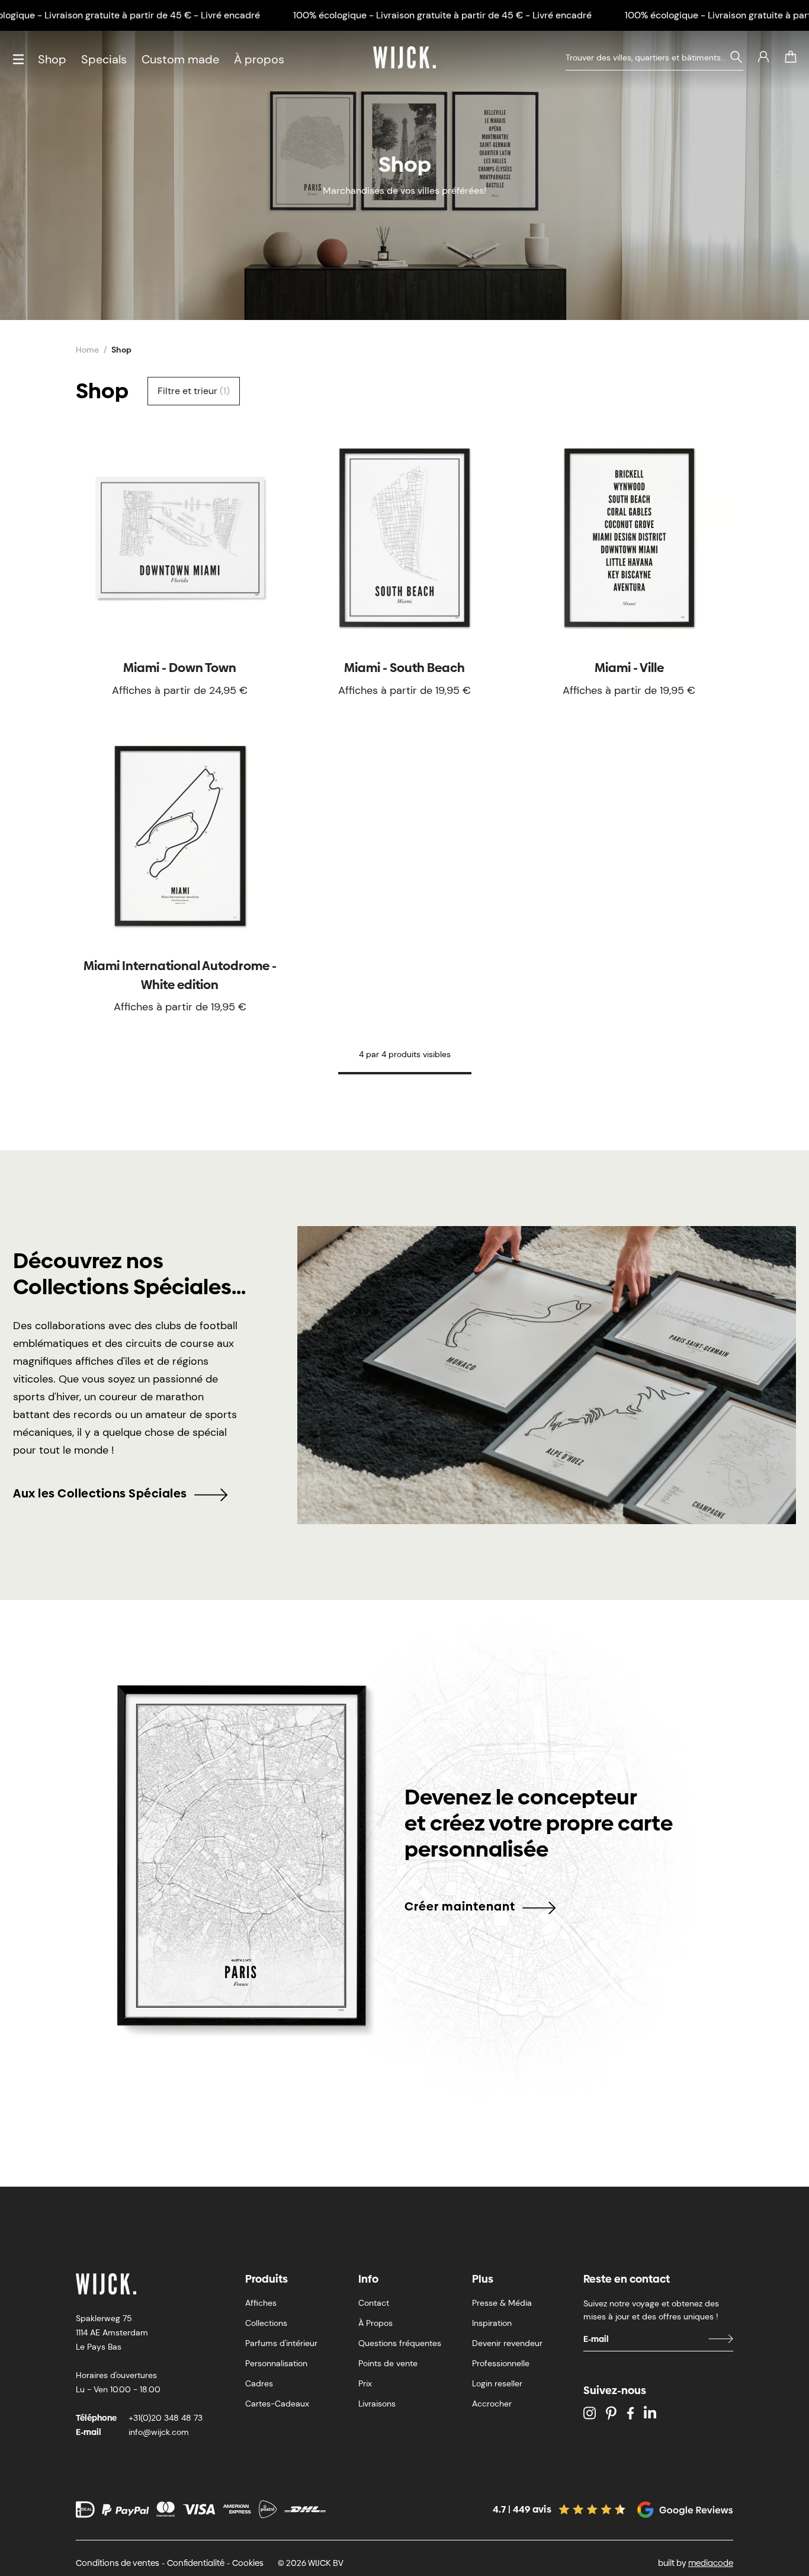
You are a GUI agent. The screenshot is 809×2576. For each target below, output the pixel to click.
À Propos (375, 2323)
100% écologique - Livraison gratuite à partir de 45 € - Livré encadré (442, 15)
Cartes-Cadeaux (277, 2404)
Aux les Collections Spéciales (100, 1493)
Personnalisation (276, 2363)
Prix (365, 2383)
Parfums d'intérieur (281, 2343)
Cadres (259, 2383)
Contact (374, 2303)
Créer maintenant (460, 1906)
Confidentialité (196, 2563)
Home (87, 350)
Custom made (180, 59)
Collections (266, 2323)
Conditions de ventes (118, 2563)
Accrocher (492, 2404)
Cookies (248, 2563)
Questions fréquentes (400, 2343)
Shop (52, 59)
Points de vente (388, 2363)
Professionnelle (501, 2363)
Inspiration (492, 2323)
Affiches (261, 2303)
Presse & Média (502, 2303)
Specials (104, 59)
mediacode (711, 2563)
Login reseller (497, 2383)
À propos (259, 59)
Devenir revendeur (507, 2343)
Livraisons (377, 2404)
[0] (791, 57)
